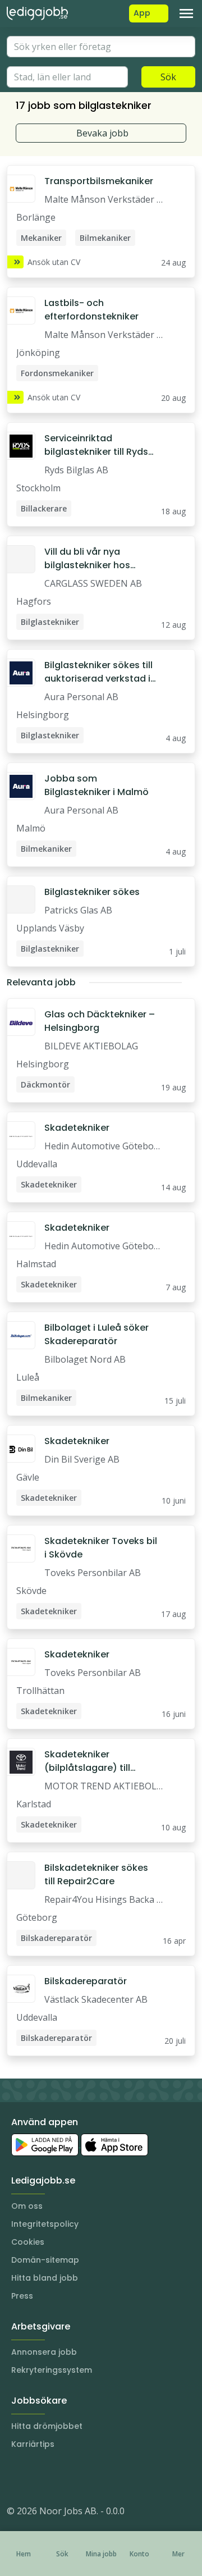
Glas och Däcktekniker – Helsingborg (100, 1021)
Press (22, 2296)
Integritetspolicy (45, 2224)
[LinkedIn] (38, 2477)
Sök (168, 77)
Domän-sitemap (45, 2260)
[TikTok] (83, 2477)
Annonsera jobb (44, 2352)
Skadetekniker (77, 1128)
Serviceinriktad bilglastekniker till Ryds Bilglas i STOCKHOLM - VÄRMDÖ (96, 445)
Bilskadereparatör (86, 1981)
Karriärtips (33, 2444)
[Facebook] (61, 2477)
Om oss (27, 2206)
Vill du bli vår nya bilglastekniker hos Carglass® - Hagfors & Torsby (95, 559)
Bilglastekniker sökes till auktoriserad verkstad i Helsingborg (98, 672)
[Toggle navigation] (186, 13)
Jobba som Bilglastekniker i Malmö (97, 785)
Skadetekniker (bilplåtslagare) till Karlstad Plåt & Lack (90, 1761)
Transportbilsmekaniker (99, 181)
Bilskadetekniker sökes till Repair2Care (96, 1874)
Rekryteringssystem (52, 2370)
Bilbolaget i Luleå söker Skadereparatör (97, 1334)
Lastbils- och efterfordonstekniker (91, 310)
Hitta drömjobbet (47, 2426)
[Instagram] (16, 2477)
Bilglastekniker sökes (92, 892)
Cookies (28, 2242)
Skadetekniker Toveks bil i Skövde (101, 1548)
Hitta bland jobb (45, 2278)
